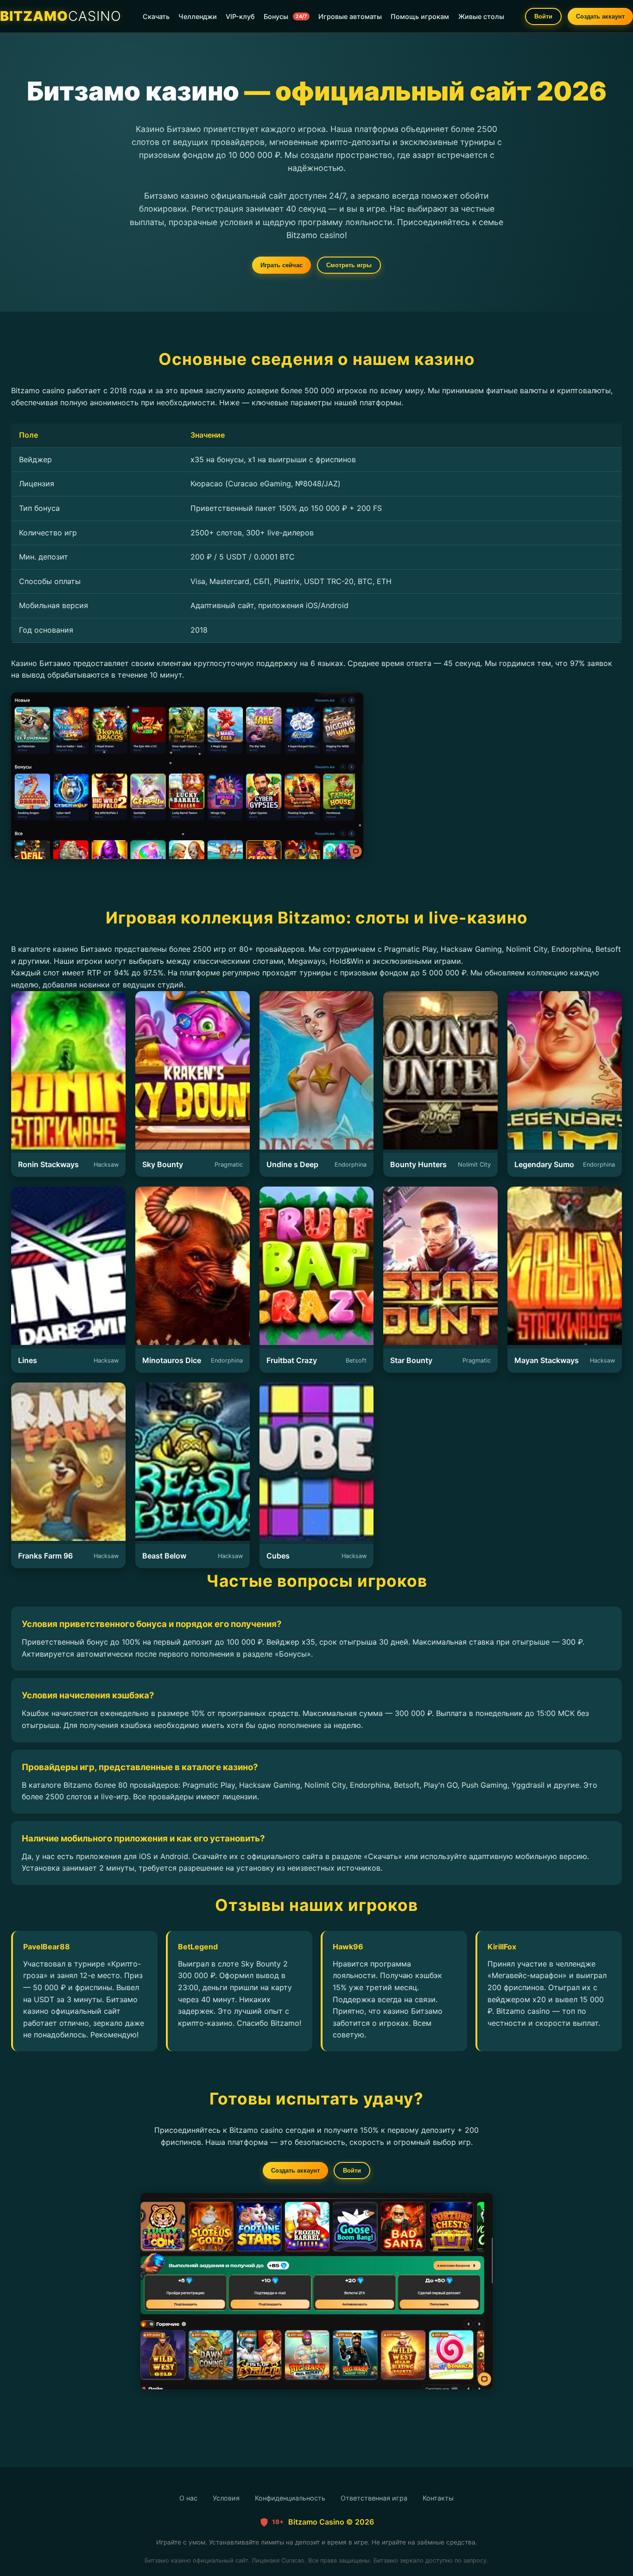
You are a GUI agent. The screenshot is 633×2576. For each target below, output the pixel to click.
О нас (188, 2498)
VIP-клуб (240, 16)
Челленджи (198, 16)
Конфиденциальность (290, 2498)
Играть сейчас (282, 265)
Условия (226, 2498)
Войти (543, 16)
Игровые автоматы (350, 16)
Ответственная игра (374, 2498)
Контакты (438, 2498)
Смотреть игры (349, 265)
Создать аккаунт (600, 16)
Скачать (156, 16)
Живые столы (481, 16)
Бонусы (285, 16)
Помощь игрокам (420, 16)
